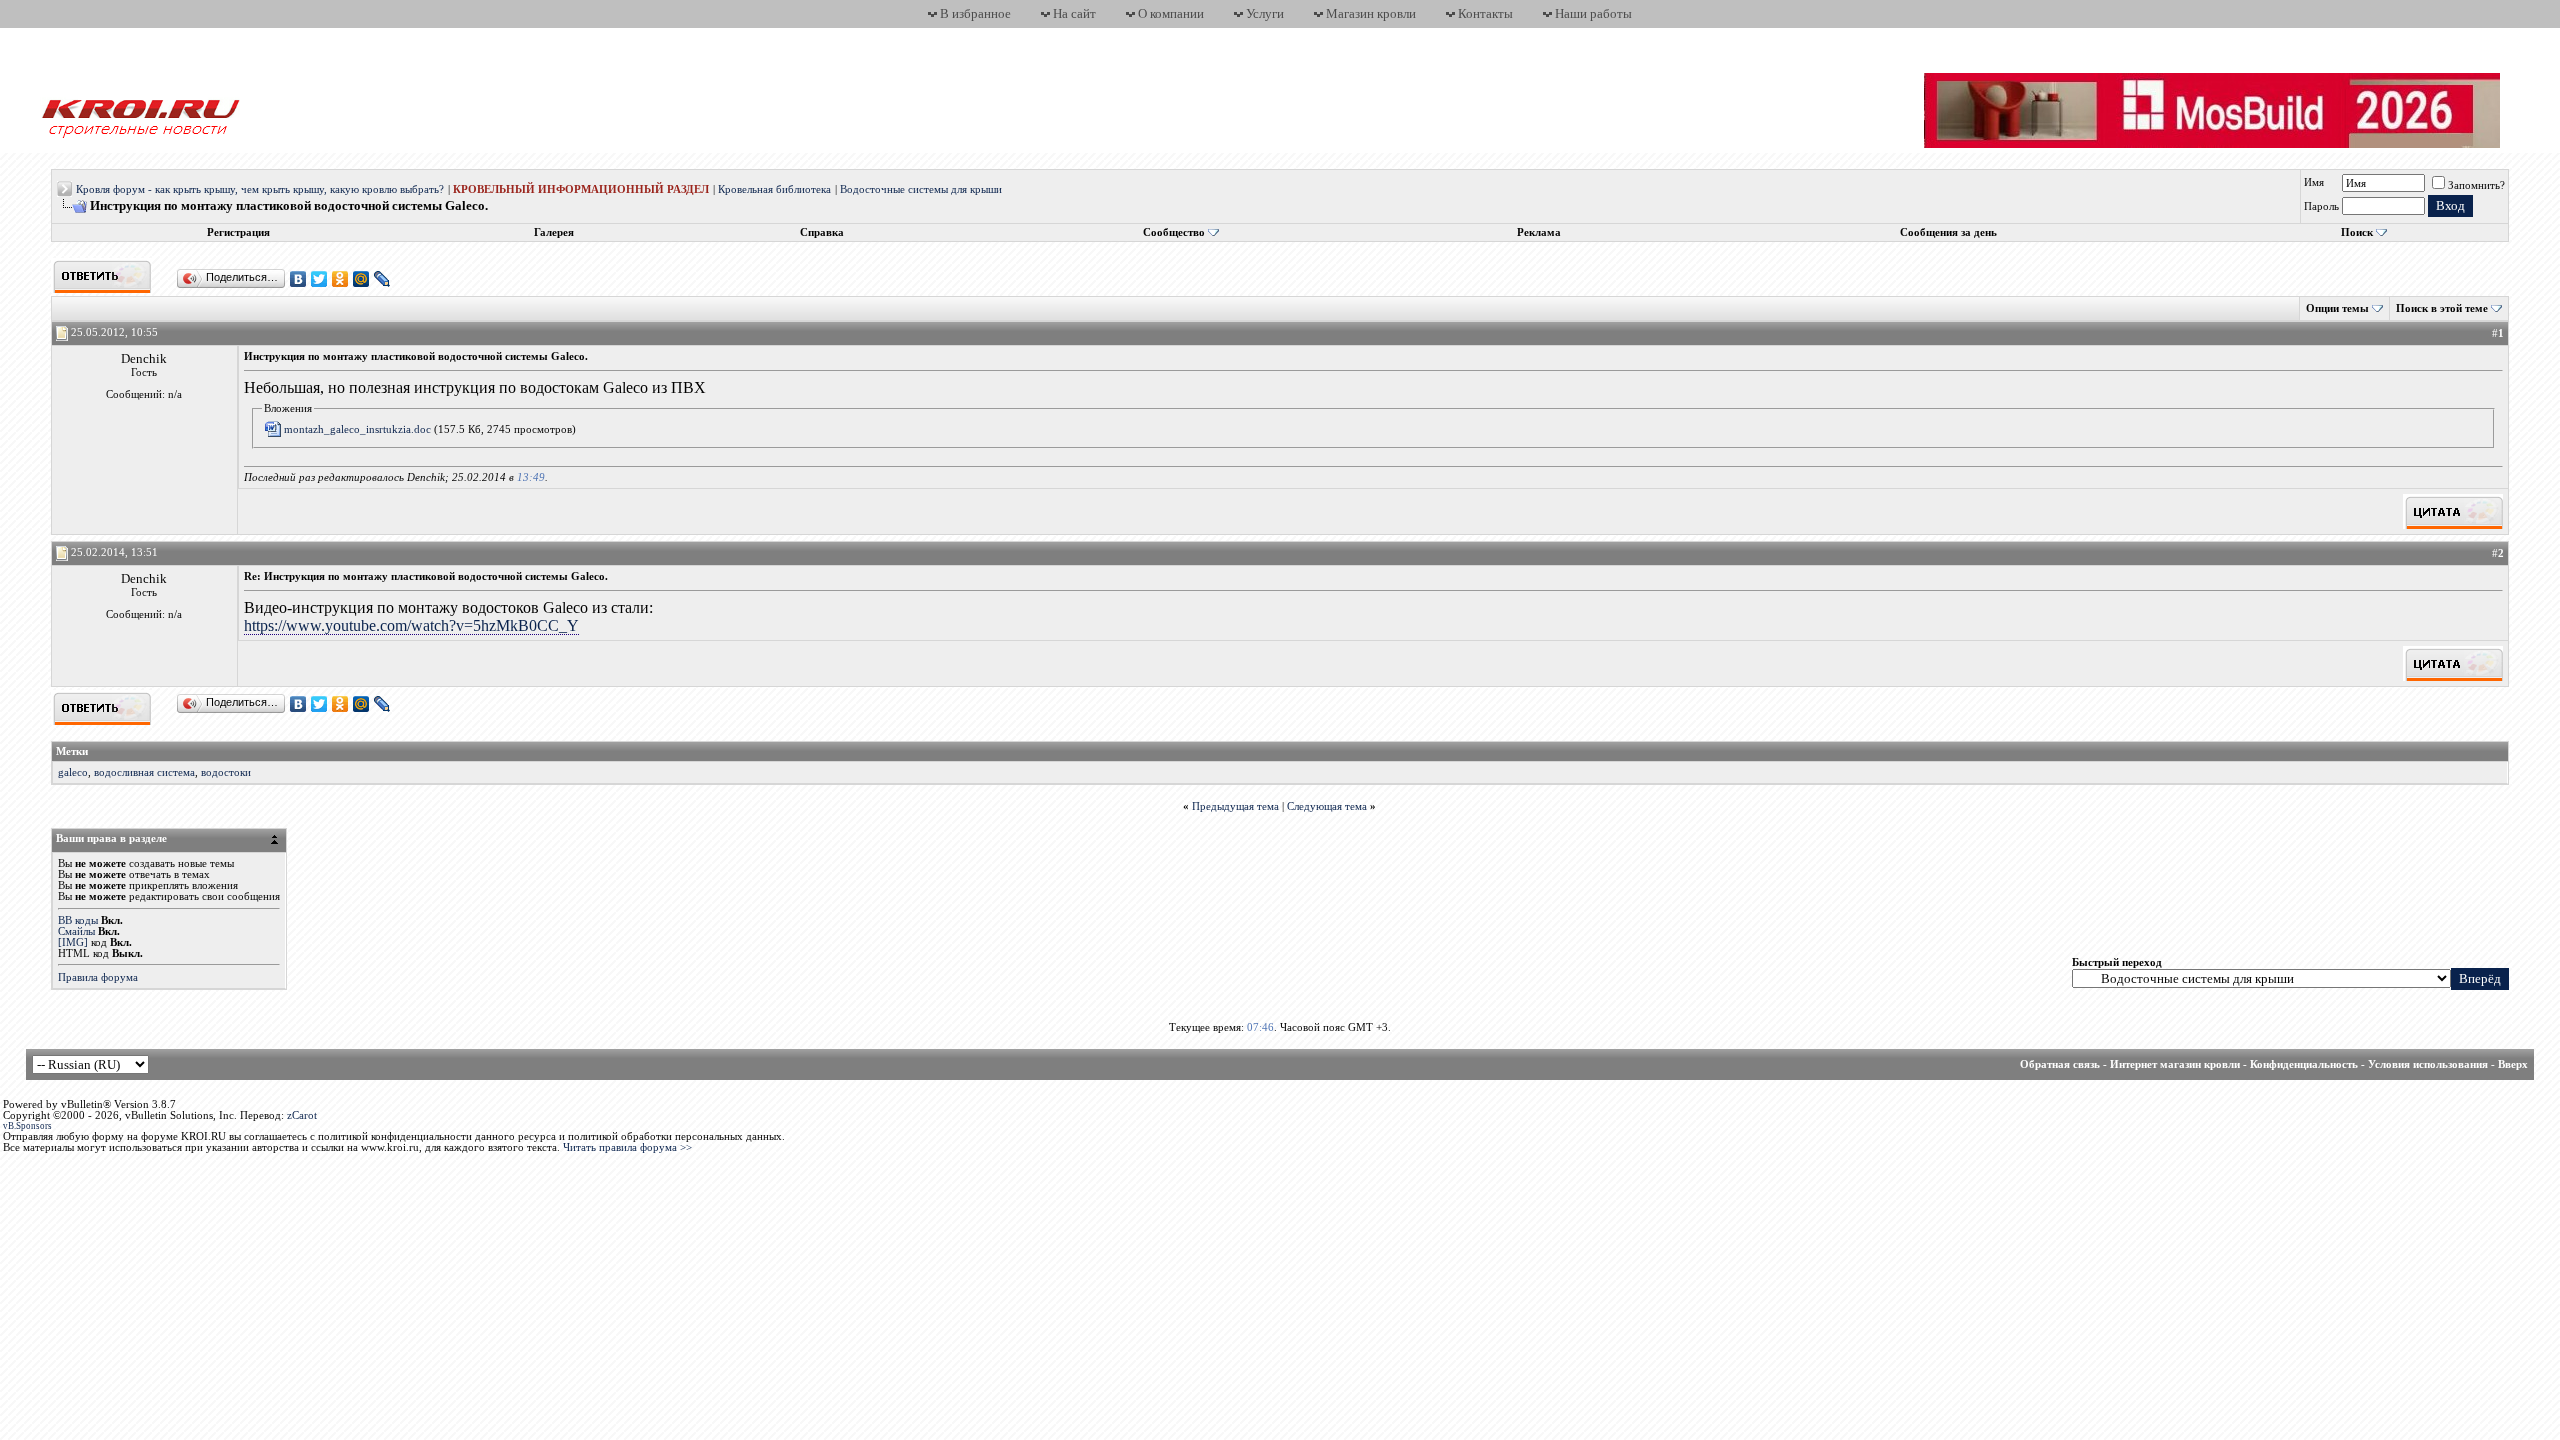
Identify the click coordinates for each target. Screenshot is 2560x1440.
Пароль (2321, 206)
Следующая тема (1327, 806)
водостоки (226, 772)
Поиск (2357, 232)
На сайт (1074, 13)
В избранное (975, 13)
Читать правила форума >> (627, 1147)
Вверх (2513, 1064)
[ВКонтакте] (298, 279)
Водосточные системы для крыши (921, 189)
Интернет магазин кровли (2175, 1064)
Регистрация (238, 232)
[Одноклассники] (340, 279)
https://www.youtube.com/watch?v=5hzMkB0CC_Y (411, 625)
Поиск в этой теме (2442, 308)
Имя (2314, 182)
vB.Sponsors (27, 1126)
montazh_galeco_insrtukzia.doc (357, 429)
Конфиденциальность (2304, 1064)
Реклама (1539, 232)
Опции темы (2337, 308)
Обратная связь (2060, 1064)
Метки (72, 751)
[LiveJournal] (382, 279)
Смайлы (76, 931)
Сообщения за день (1948, 232)
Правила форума (98, 977)
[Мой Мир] (361, 279)
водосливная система (144, 772)
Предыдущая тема (1235, 806)
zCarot (302, 1115)
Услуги (1265, 13)
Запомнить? (2476, 185)
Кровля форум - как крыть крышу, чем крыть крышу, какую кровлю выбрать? (260, 189)
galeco (73, 772)
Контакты (1485, 13)
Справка (822, 232)
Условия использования (2428, 1064)
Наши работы (1593, 13)
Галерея (554, 232)
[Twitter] (319, 279)
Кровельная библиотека (774, 189)
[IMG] (73, 942)
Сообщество (1174, 232)
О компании (1171, 13)
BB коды (78, 920)
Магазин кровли (1371, 13)
